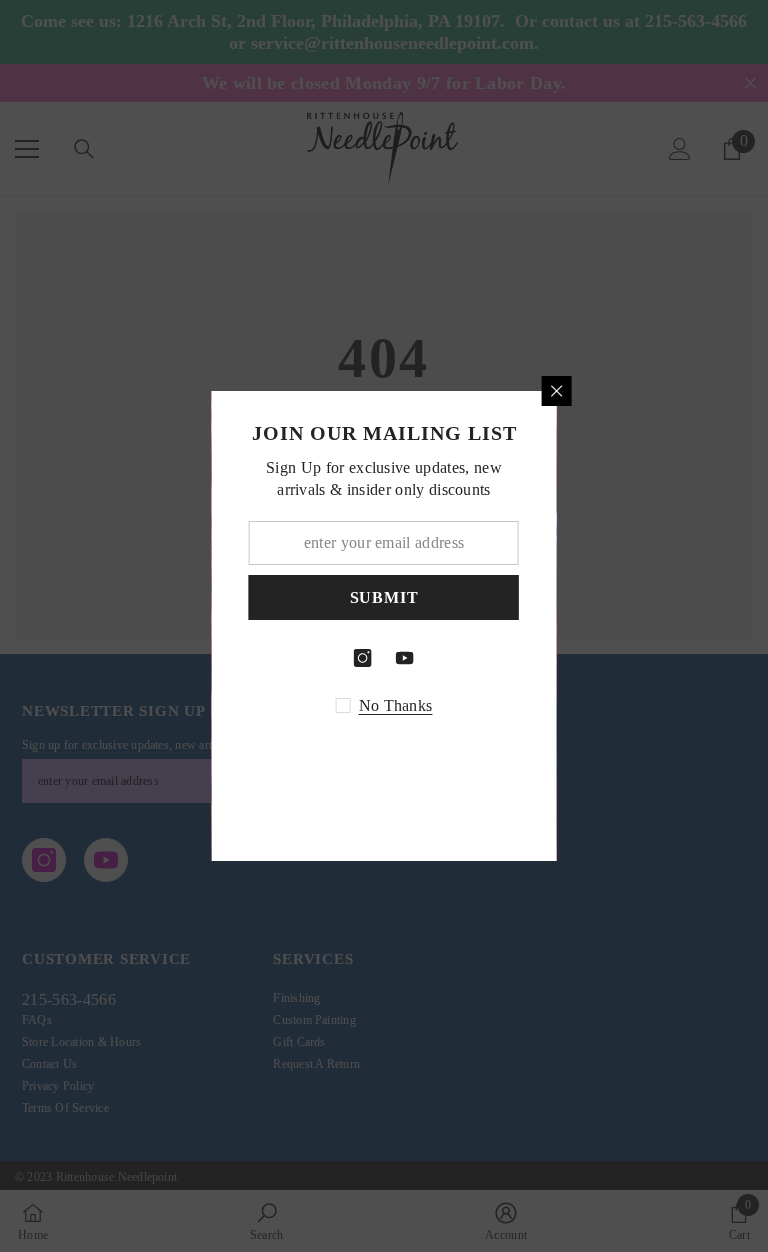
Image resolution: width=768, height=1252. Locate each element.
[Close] (573, 391)
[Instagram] (379, 658)
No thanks (412, 705)
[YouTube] (421, 658)
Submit (400, 597)
